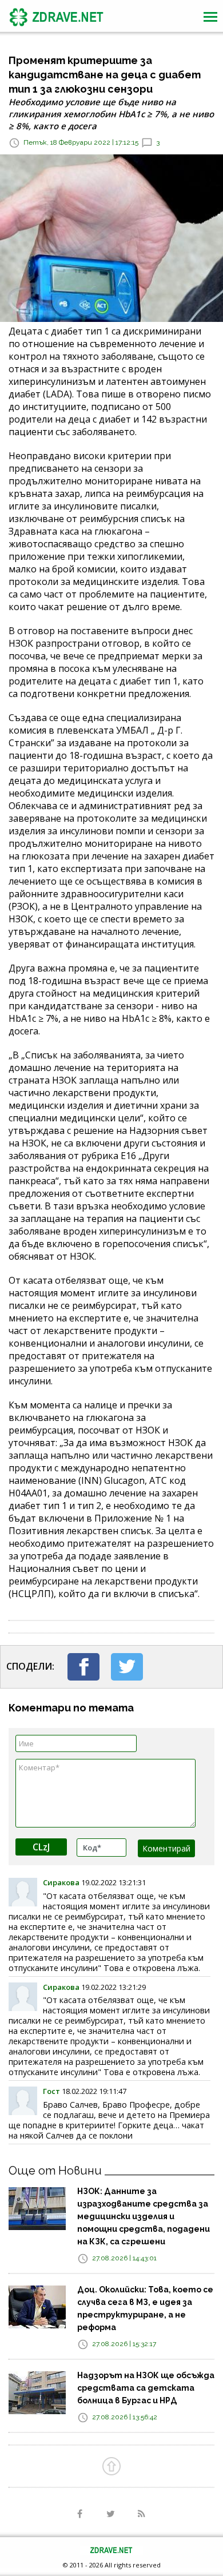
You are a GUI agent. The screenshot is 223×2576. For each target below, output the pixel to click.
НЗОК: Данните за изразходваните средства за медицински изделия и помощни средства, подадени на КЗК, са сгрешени (144, 2216)
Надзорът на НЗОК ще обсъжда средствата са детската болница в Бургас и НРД (146, 2388)
